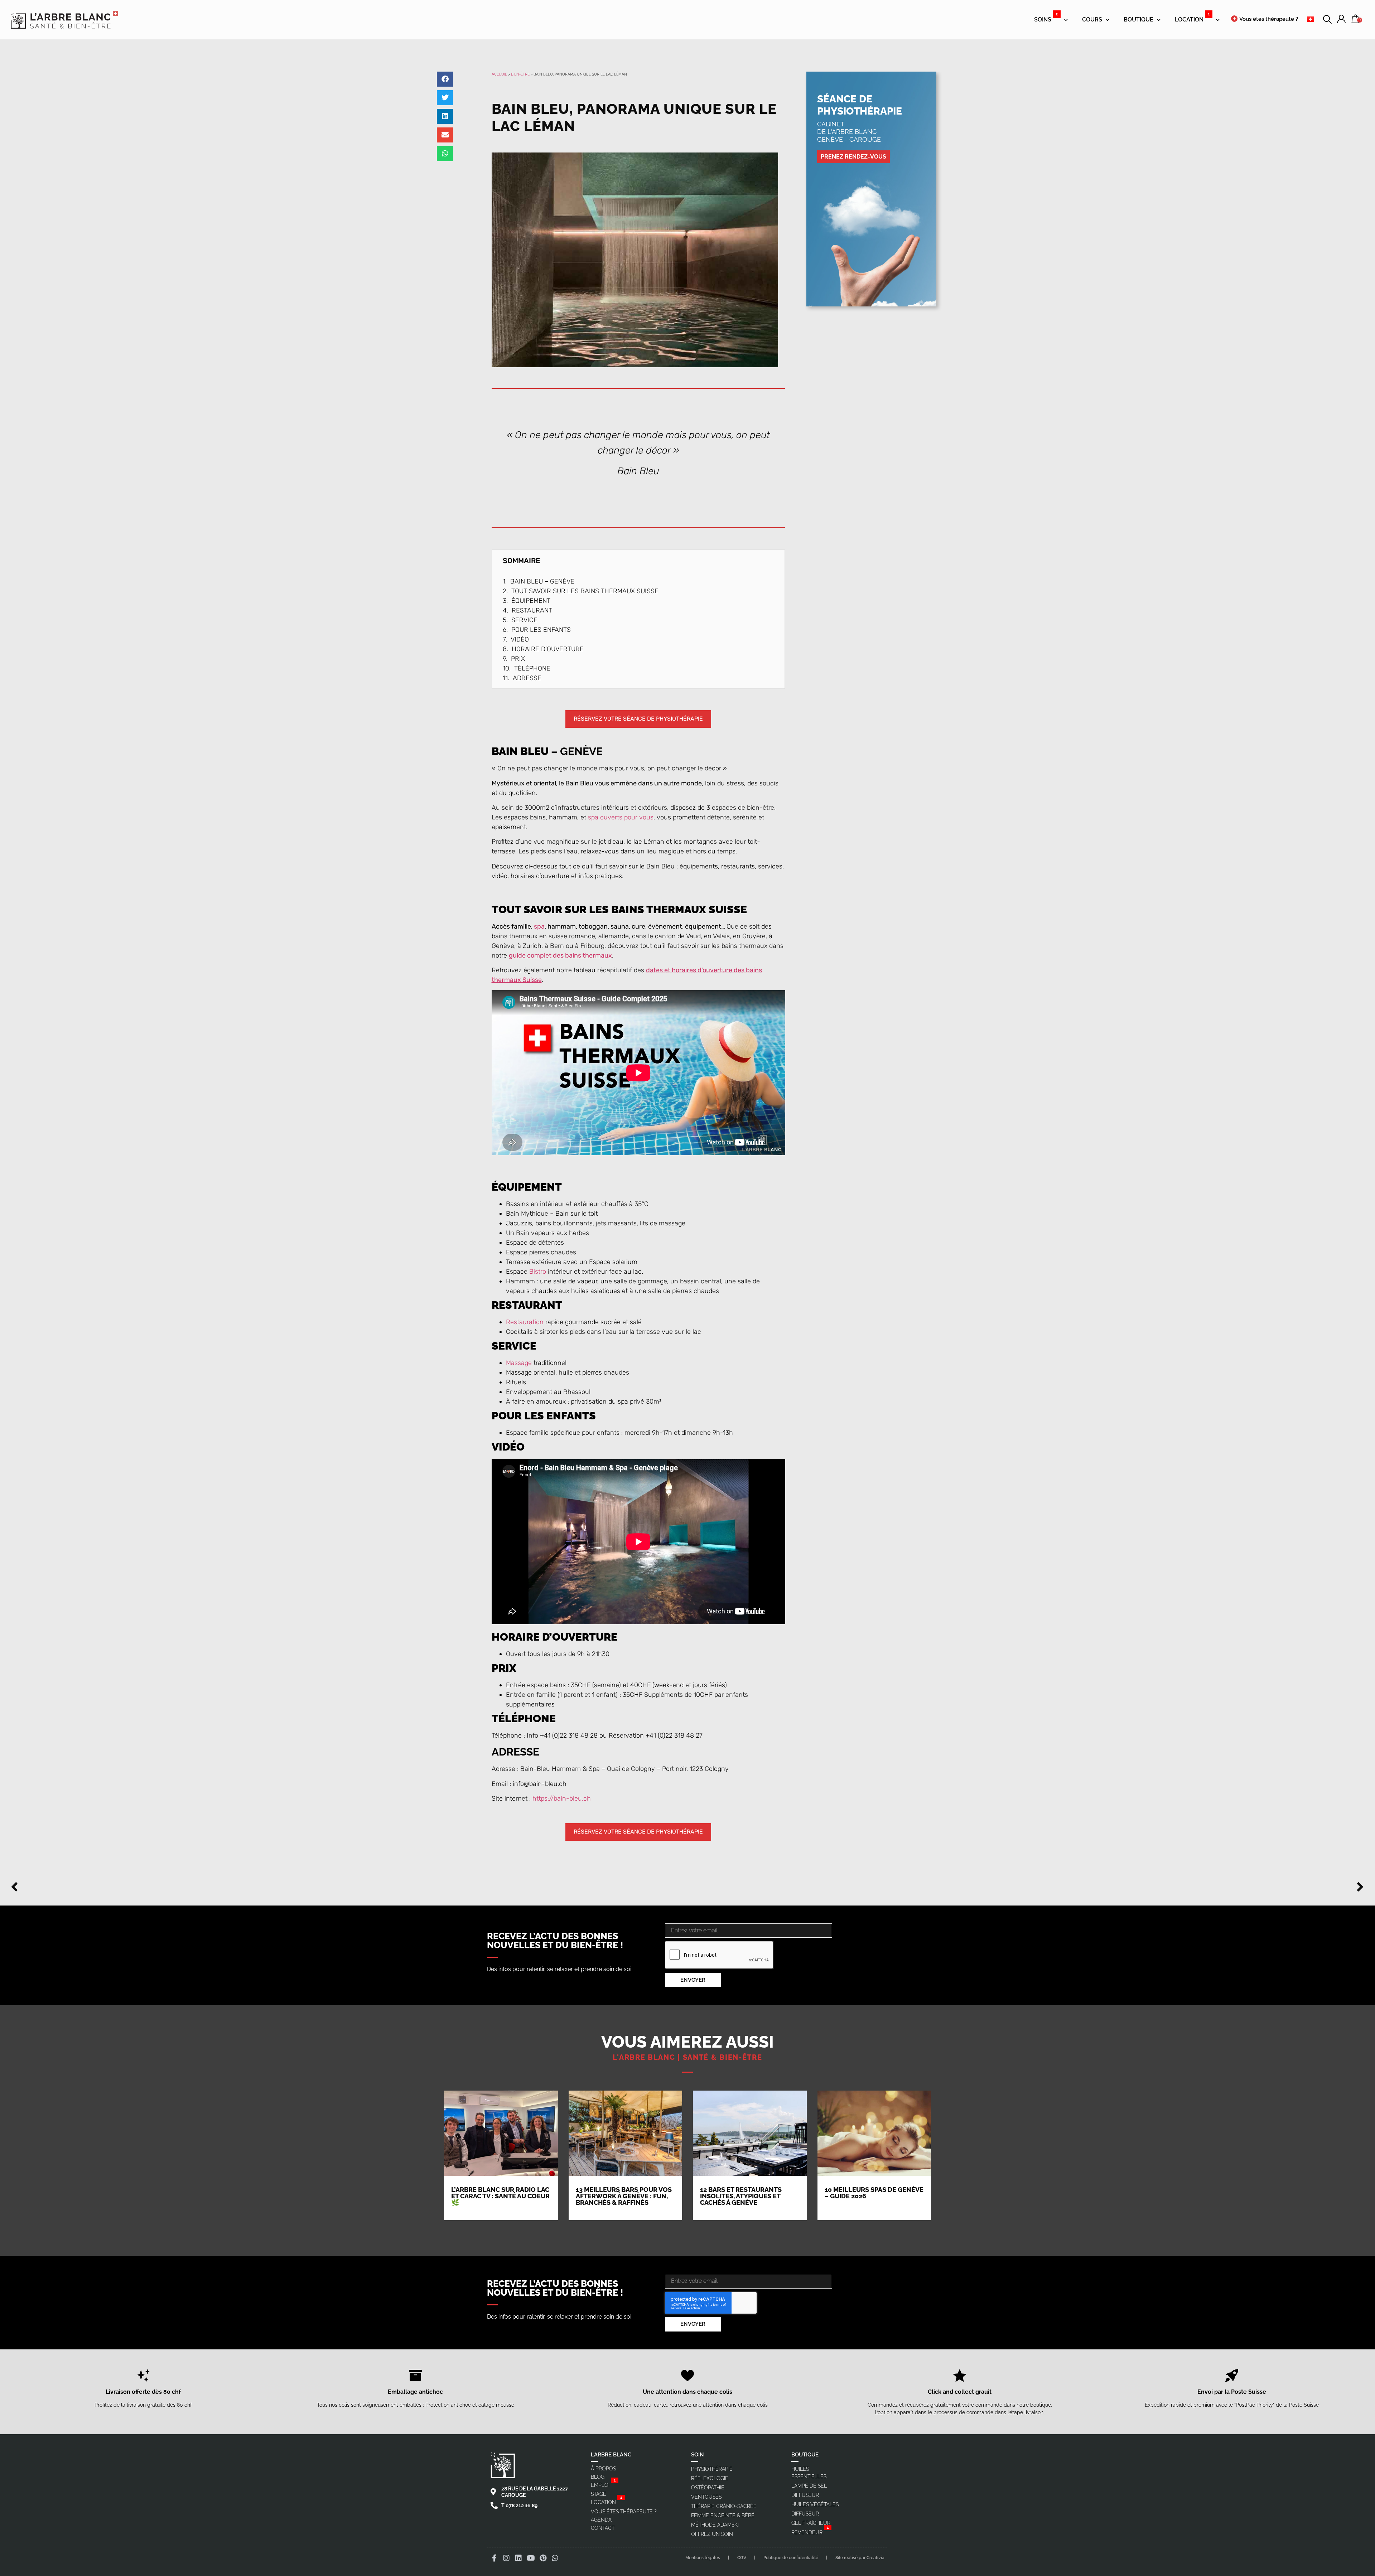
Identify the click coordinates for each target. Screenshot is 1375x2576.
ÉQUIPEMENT (532, 601)
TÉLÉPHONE (532, 668)
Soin (698, 2455)
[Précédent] (349, 1887)
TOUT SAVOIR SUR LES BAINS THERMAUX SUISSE (585, 591)
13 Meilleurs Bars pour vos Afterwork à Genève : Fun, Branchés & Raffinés (624, 2196)
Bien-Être (520, 74)
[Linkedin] (518, 2558)
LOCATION (1192, 17)
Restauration (525, 1322)
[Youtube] (531, 2558)
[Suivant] (1026, 1887)
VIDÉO (520, 639)
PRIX (518, 659)
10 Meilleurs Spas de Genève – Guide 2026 (874, 2193)
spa (539, 926)
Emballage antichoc (415, 2392)
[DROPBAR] (1341, 20)
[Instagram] (506, 2558)
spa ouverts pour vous (621, 817)
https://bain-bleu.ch (562, 1798)
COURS (1092, 20)
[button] (445, 79)
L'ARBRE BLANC (611, 2455)
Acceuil (499, 74)
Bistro (538, 1272)
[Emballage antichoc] (415, 2376)
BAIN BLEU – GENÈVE (542, 581)
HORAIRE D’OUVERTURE (548, 649)
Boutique (1138, 20)
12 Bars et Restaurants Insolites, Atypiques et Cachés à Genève (741, 2196)
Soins (1046, 17)
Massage (519, 1363)
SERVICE (524, 620)
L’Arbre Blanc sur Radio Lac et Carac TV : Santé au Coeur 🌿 (500, 2196)
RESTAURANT (532, 610)
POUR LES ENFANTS (541, 630)
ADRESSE (527, 678)
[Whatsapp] (555, 2558)
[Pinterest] (543, 2558)
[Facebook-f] (494, 2558)
